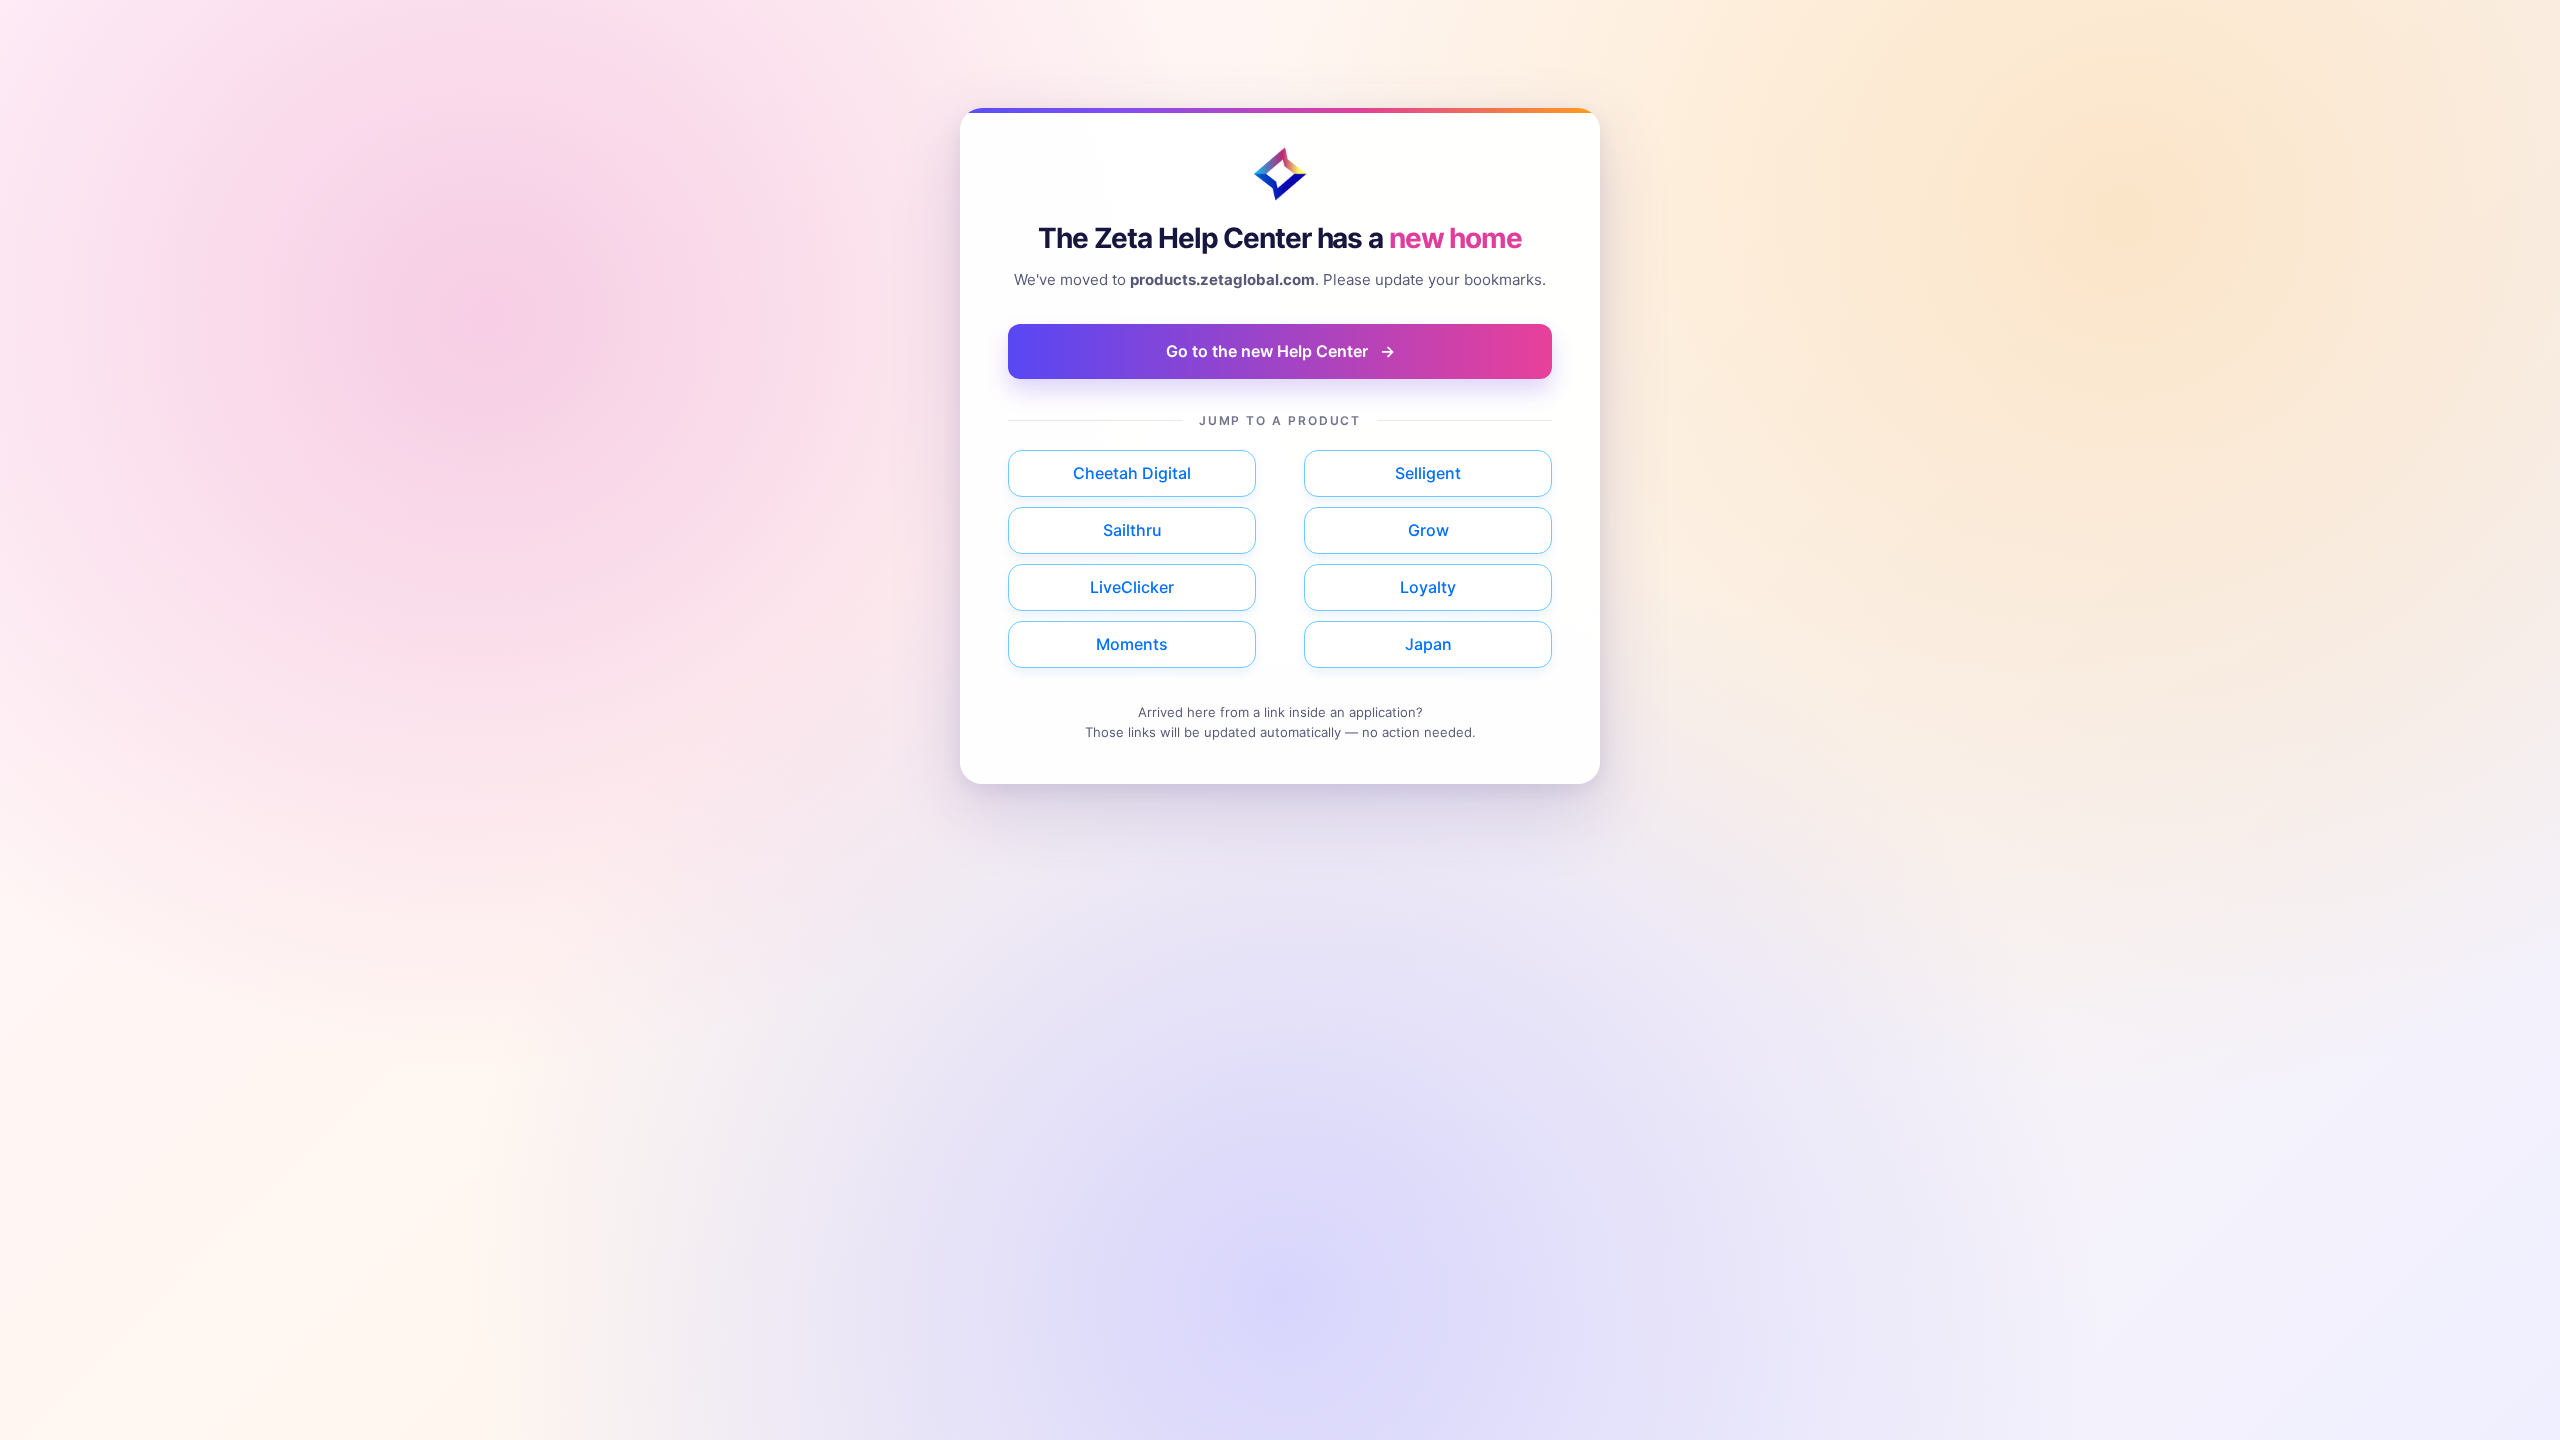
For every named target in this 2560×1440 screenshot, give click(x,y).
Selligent (1428, 473)
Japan (1428, 644)
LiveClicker (1132, 587)
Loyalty (1428, 587)
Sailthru (1132, 530)
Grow (1428, 530)
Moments (1132, 644)
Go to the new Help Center (1280, 351)
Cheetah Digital (1132, 473)
